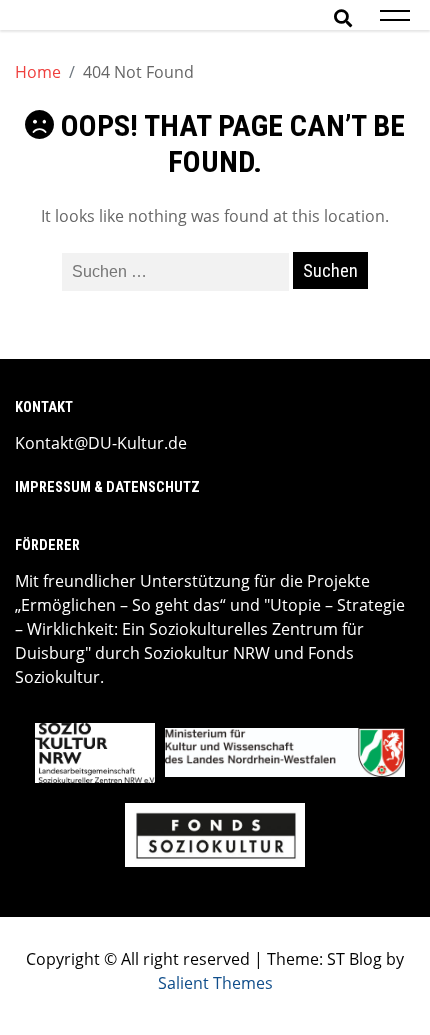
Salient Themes (215, 983)
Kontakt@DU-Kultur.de (101, 443)
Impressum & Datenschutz (107, 487)
